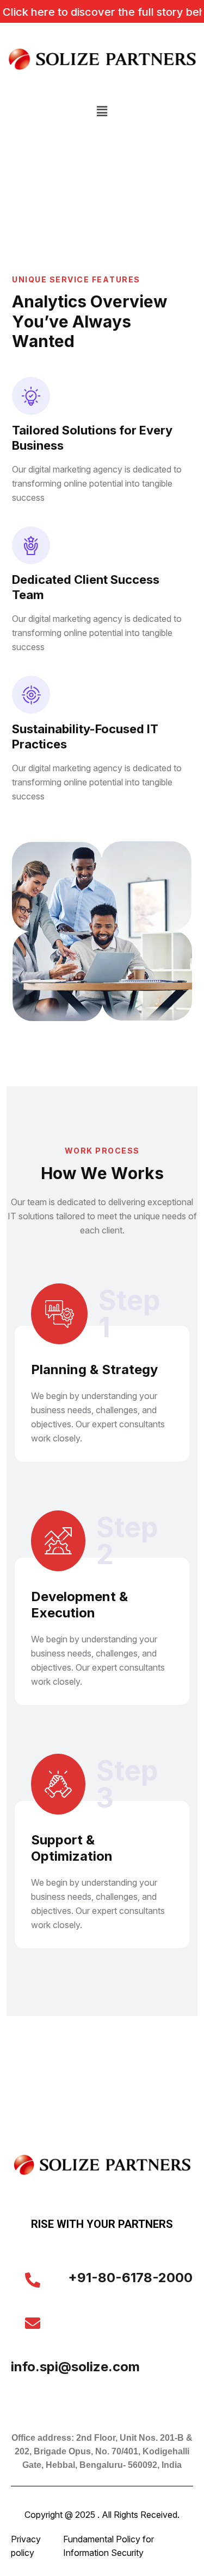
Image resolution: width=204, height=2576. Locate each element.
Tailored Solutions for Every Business (92, 438)
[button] (102, 111)
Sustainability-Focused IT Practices (85, 736)
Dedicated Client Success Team (86, 587)
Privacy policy (26, 2546)
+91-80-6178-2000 (130, 2278)
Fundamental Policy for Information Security (109, 2546)
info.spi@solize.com (75, 2367)
